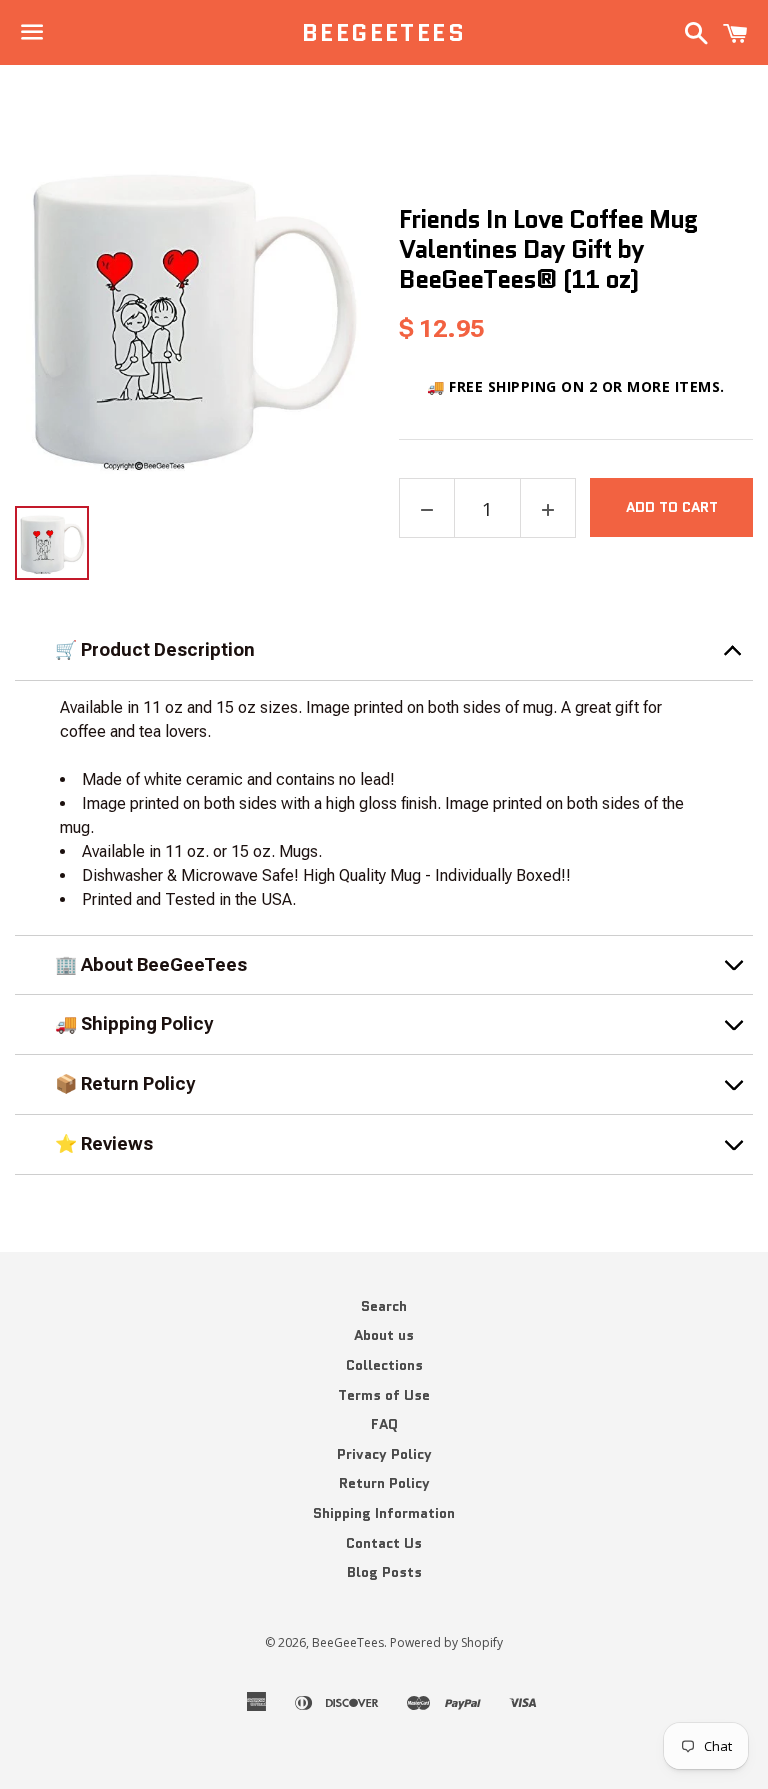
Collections (384, 1365)
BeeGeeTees (384, 33)
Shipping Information (384, 1513)
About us (384, 1335)
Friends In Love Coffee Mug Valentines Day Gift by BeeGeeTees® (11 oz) (548, 249)
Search (384, 1306)
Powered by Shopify (446, 1642)
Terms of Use (384, 1395)
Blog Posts (384, 1572)
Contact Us (384, 1543)
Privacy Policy (384, 1454)
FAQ (384, 1424)
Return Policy (384, 1483)
